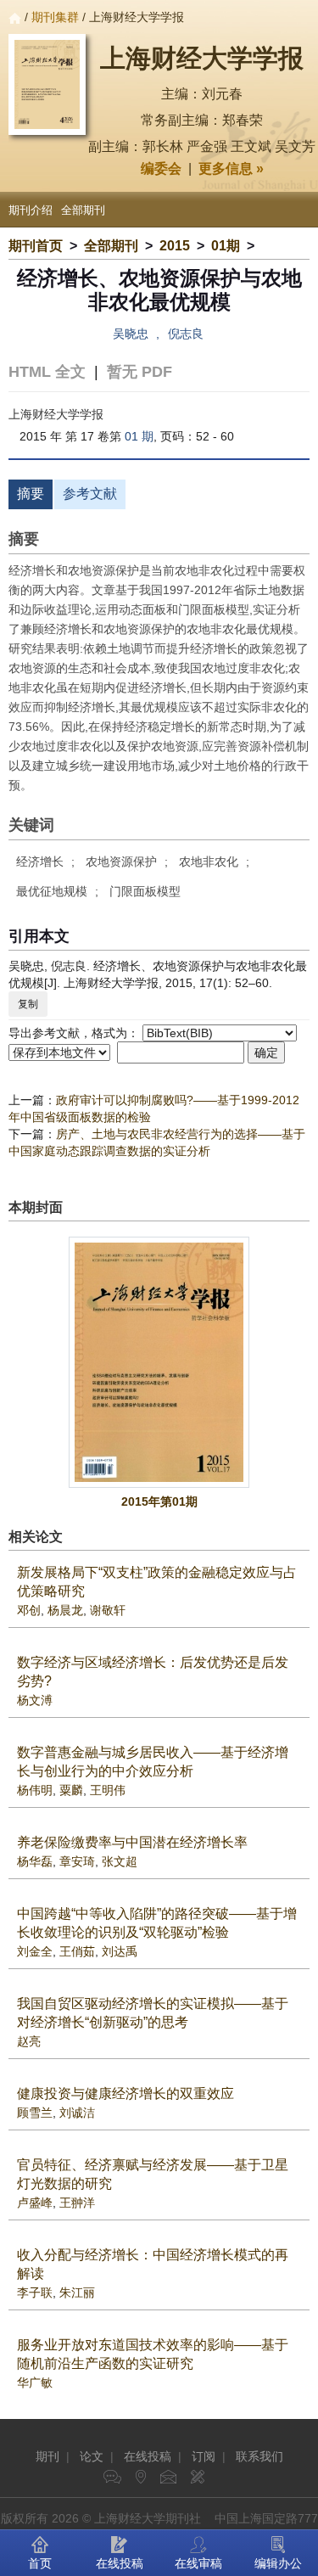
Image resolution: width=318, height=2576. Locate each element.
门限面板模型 (145, 891)
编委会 (161, 168)
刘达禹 (120, 1951)
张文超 (120, 1861)
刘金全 (35, 1951)
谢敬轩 (108, 1610)
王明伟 (108, 1790)
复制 (28, 1004)
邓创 (29, 1610)
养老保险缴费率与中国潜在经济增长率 (132, 1842)
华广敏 (35, 2382)
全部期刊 (83, 210)
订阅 (204, 2456)
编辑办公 (278, 2563)
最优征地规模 (52, 891)
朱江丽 (77, 2293)
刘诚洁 (77, 2113)
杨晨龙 (65, 1610)
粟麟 (71, 1790)
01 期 (139, 436)
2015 (175, 246)
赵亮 (29, 2041)
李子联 (35, 2293)
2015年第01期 (159, 1501)
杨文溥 (35, 1700)
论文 (92, 2456)
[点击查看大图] (159, 1362)
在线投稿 (148, 2456)
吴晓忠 (131, 334)
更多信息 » (231, 168)
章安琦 (77, 1861)
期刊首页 (36, 246)
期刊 (47, 2456)
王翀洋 (77, 2203)
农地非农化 (209, 861)
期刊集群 (55, 17)
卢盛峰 (35, 2203)
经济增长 (40, 861)
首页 (40, 2563)
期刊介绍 (31, 210)
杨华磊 (35, 1861)
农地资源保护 (121, 861)
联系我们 (259, 2456)
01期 (226, 246)
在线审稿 (198, 2563)
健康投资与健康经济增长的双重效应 (126, 2093)
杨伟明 (35, 1790)
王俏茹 (77, 1951)
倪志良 (186, 334)
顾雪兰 (35, 2113)
